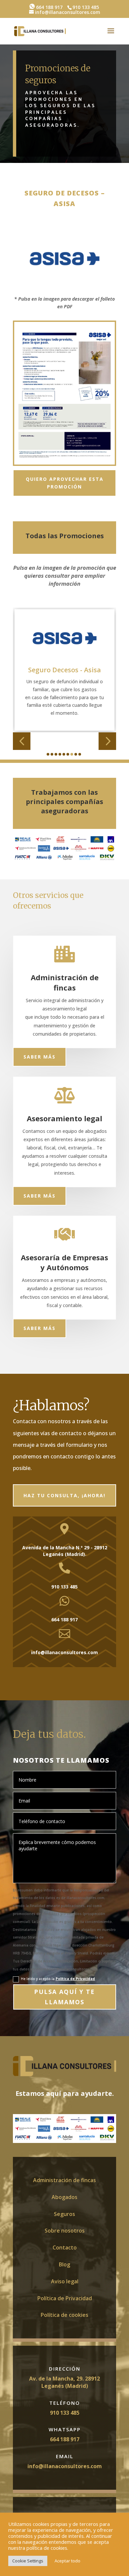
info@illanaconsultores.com (65, 2466)
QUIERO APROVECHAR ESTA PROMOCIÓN (65, 483)
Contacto (65, 2247)
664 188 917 (49, 7)
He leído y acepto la (58, 1979)
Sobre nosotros (65, 2231)
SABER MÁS (40, 1057)
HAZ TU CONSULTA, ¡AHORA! (64, 1495)
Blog (64, 2264)
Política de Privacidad (75, 1979)
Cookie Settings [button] (28, 2561)
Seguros (64, 2214)
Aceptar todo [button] (67, 2561)
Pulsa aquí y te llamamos (64, 1997)
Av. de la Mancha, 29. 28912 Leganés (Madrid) (64, 2382)
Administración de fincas (64, 2180)
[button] (22, 741)
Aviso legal (65, 2281)
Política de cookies (64, 2315)
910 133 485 (65, 2413)
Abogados (64, 2197)
